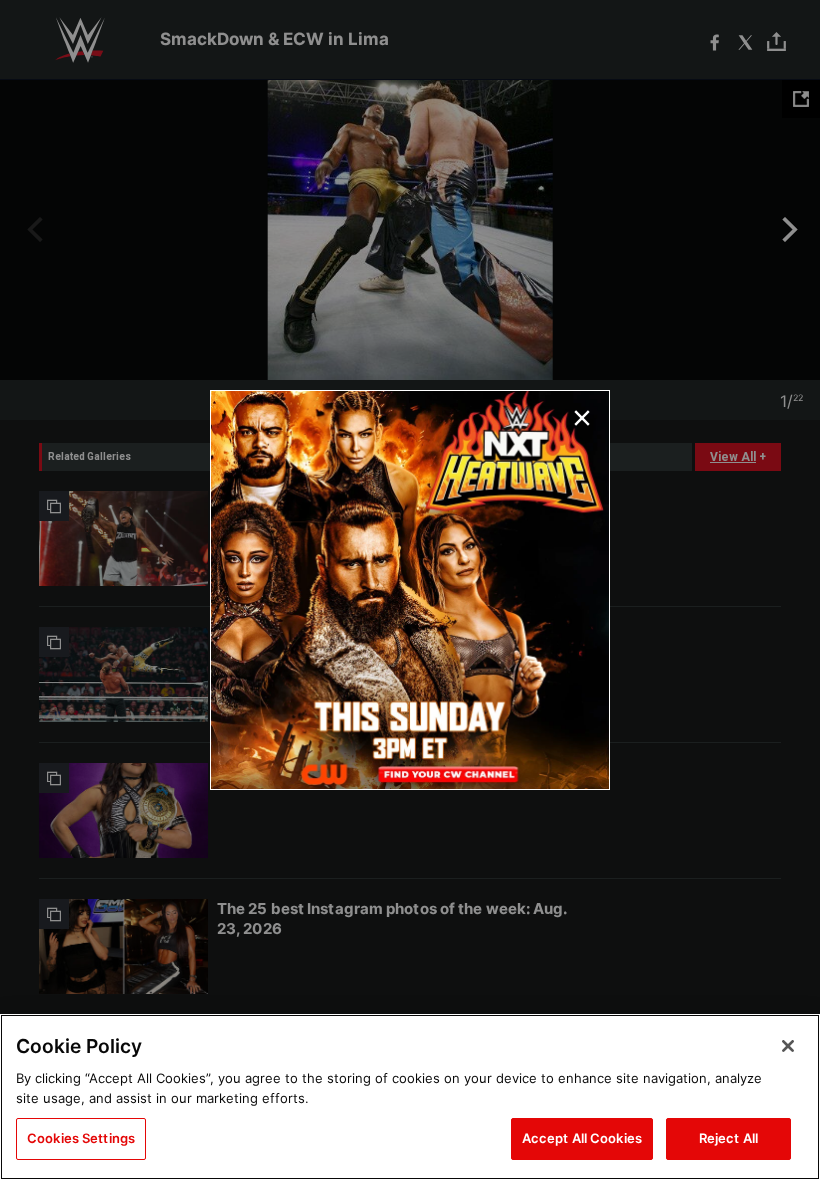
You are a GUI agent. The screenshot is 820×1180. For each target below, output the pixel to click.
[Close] (788, 1046)
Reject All (728, 1138)
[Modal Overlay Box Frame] (410, 590)
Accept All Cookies (582, 1138)
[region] (410, 1097)
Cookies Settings (81, 1138)
